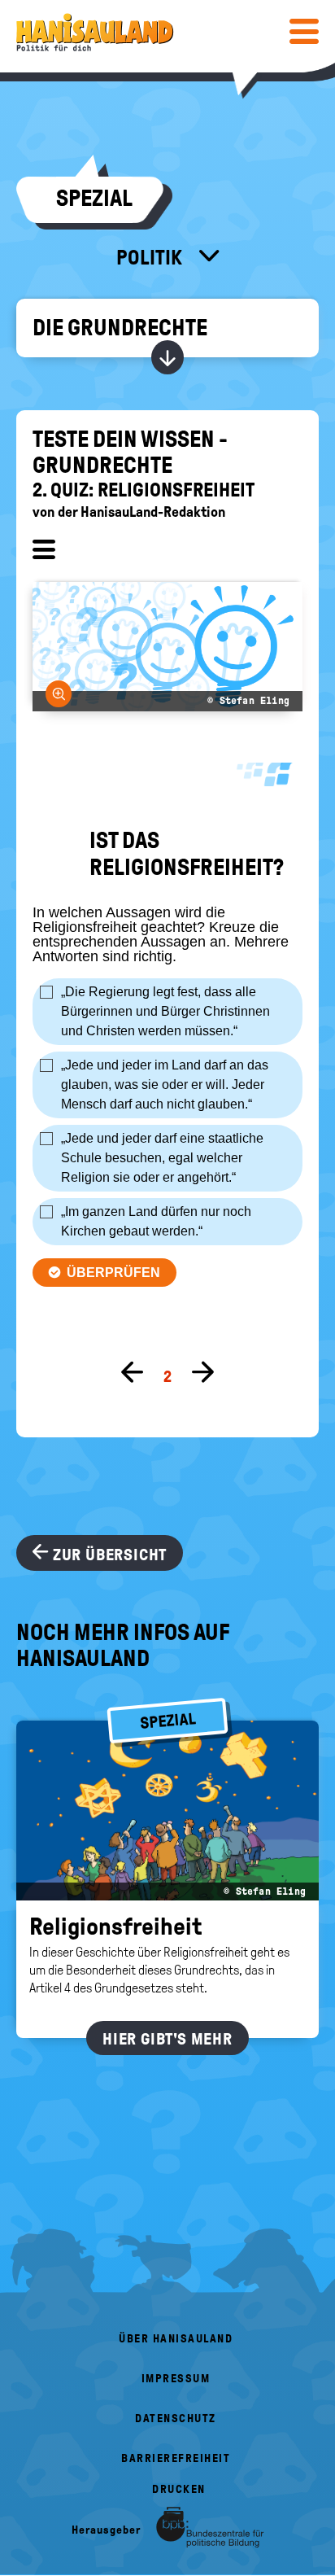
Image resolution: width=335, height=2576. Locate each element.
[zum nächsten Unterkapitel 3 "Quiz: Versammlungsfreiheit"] (202, 1373)
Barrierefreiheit (176, 2458)
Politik (151, 257)
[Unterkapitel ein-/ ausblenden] (44, 552)
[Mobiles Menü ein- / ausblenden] (304, 31)
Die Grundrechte (120, 328)
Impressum (176, 2379)
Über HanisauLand (176, 2339)
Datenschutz (176, 2419)
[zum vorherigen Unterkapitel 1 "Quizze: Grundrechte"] (133, 1373)
